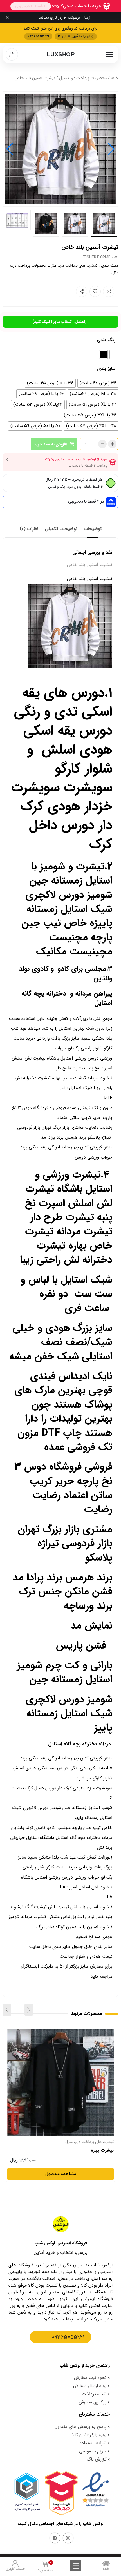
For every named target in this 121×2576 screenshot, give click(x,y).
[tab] (93, 529)
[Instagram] (68, 2538)
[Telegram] (55, 2538)
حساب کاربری (15, 2569)
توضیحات (93, 529)
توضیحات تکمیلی (61, 529)
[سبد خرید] (12, 54)
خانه (115, 78)
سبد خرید (45, 2567)
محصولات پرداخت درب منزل (83, 78)
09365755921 (68, 2337)
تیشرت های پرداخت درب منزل (73, 266)
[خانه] (106, 2563)
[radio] (114, 354)
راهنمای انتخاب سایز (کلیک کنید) (59, 322)
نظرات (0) (29, 529)
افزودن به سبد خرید (50, 444)
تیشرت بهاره (102, 2151)
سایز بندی (106, 369)
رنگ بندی (106, 340)
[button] (10, 149)
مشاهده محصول (98, 2033)
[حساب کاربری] (15, 2563)
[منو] (109, 54)
